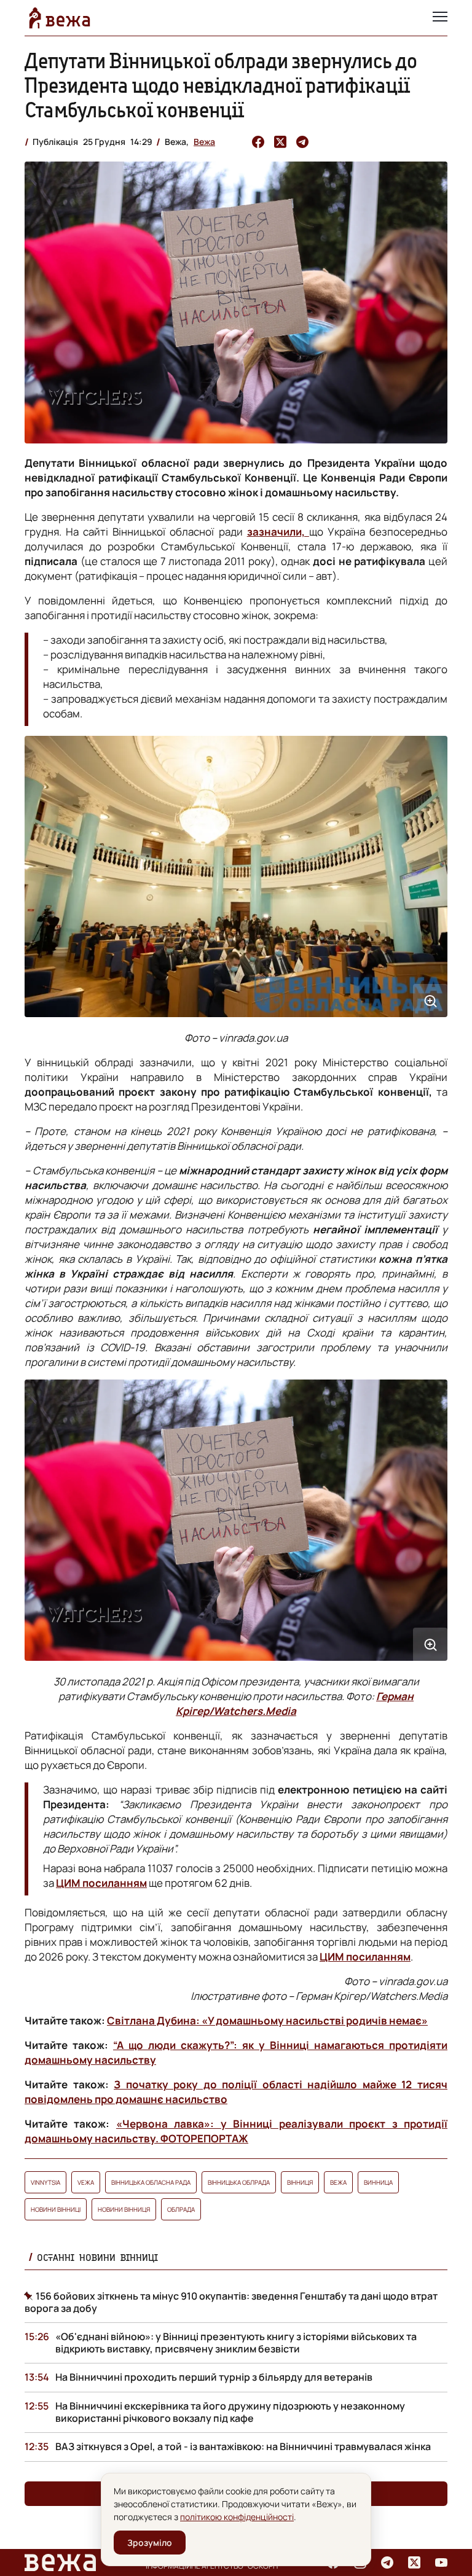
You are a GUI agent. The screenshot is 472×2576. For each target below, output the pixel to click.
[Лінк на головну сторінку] (60, 18)
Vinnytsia (45, 2182)
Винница (378, 2182)
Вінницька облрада (239, 2182)
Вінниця (300, 2182)
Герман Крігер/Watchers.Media (295, 1704)
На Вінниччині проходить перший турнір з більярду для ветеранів (214, 2377)
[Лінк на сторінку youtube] (441, 2562)
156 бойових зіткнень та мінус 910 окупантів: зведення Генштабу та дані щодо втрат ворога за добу (231, 2302)
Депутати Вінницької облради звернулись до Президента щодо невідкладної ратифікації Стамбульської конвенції (221, 85)
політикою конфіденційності (237, 2517)
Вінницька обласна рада (151, 2182)
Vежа (86, 2182)
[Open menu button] (440, 18)
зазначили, (278, 532)
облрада (181, 2209)
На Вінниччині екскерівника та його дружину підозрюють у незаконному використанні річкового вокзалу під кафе (230, 2412)
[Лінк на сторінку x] (414, 2562)
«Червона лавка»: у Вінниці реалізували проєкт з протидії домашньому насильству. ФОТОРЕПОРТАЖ (236, 2131)
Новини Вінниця (124, 2209)
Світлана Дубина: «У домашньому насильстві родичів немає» (267, 2020)
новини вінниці (56, 2209)
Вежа (204, 142)
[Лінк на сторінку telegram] (387, 2562)
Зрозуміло (150, 2543)
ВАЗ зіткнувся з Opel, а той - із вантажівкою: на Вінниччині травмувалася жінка (243, 2446)
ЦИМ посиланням (101, 1883)
